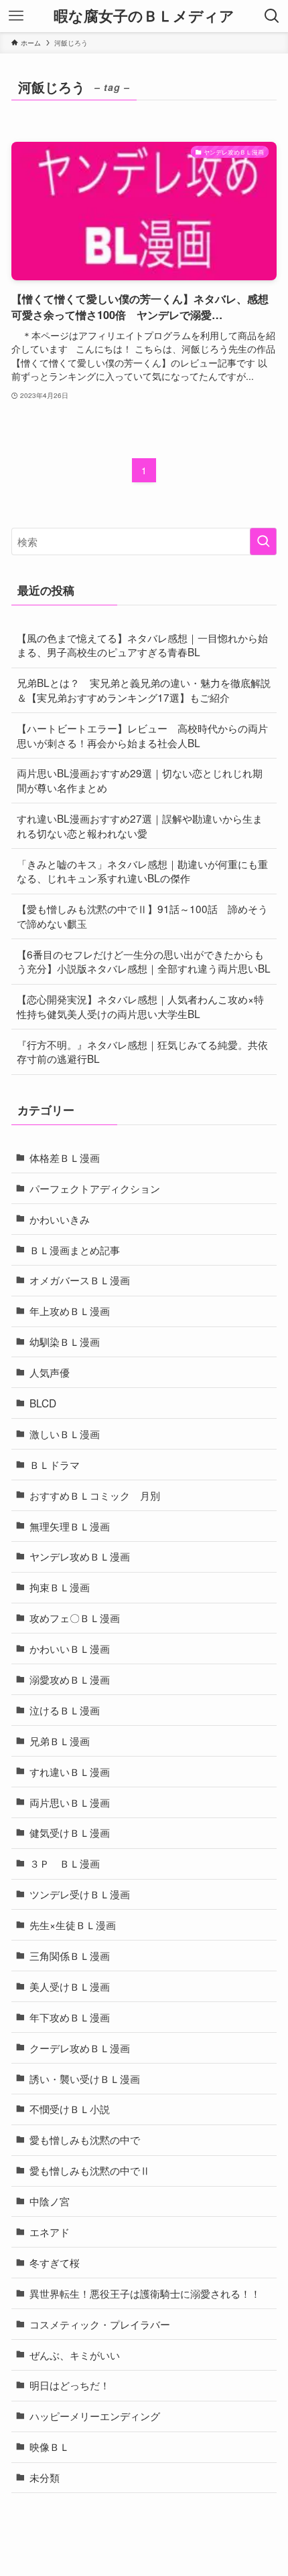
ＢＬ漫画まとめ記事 (75, 1250)
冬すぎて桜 (55, 2262)
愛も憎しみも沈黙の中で (85, 2139)
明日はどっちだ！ (70, 2385)
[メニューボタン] (16, 16)
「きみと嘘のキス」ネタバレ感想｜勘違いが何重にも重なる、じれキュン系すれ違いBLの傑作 (142, 871)
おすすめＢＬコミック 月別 (95, 1495)
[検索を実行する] (263, 541)
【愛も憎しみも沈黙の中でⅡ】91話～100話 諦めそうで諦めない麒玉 (142, 916)
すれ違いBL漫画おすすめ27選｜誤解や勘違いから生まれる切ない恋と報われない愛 (140, 825)
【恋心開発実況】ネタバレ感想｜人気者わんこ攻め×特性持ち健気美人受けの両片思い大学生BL (140, 1006)
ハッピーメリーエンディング (95, 2415)
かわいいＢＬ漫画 (70, 1648)
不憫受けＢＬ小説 (70, 2108)
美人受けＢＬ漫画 (70, 1986)
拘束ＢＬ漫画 (60, 1587)
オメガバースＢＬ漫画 (80, 1280)
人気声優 (50, 1372)
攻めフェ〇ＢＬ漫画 (75, 1617)
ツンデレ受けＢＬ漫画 (80, 1894)
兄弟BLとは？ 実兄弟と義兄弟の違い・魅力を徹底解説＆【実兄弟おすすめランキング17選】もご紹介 (144, 690)
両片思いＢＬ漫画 (70, 1802)
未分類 (45, 2477)
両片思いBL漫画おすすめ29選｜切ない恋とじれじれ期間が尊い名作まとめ (140, 780)
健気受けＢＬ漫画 (70, 1832)
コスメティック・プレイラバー (100, 2324)
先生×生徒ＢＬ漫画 (73, 1924)
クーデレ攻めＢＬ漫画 (80, 2048)
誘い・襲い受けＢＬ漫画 (85, 2078)
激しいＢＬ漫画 (65, 1433)
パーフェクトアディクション (95, 1188)
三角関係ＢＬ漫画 (70, 1955)
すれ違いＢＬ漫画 (70, 1771)
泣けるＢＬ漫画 (65, 1710)
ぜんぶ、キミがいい (75, 2355)
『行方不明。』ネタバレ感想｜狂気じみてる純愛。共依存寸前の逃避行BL (142, 1052)
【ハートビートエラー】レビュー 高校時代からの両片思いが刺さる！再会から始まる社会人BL (142, 735)
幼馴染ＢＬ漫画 (65, 1341)
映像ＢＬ (50, 2446)
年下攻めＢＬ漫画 (70, 2017)
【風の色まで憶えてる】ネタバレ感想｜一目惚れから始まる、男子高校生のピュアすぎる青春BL (142, 645)
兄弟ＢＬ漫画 (60, 1741)
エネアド (50, 2232)
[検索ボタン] (272, 16)
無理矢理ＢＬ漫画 (70, 1526)
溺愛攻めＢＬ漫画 (70, 1679)
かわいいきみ (60, 1219)
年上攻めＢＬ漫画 (70, 1310)
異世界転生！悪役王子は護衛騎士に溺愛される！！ (145, 2293)
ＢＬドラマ (55, 1464)
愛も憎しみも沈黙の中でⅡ (90, 2170)
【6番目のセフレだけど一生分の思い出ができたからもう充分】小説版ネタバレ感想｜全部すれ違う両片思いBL (144, 961)
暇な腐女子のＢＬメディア (144, 16)
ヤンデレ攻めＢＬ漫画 (80, 1556)
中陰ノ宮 (50, 2201)
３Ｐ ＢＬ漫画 (65, 1863)
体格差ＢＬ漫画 (65, 1157)
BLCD (43, 1403)
